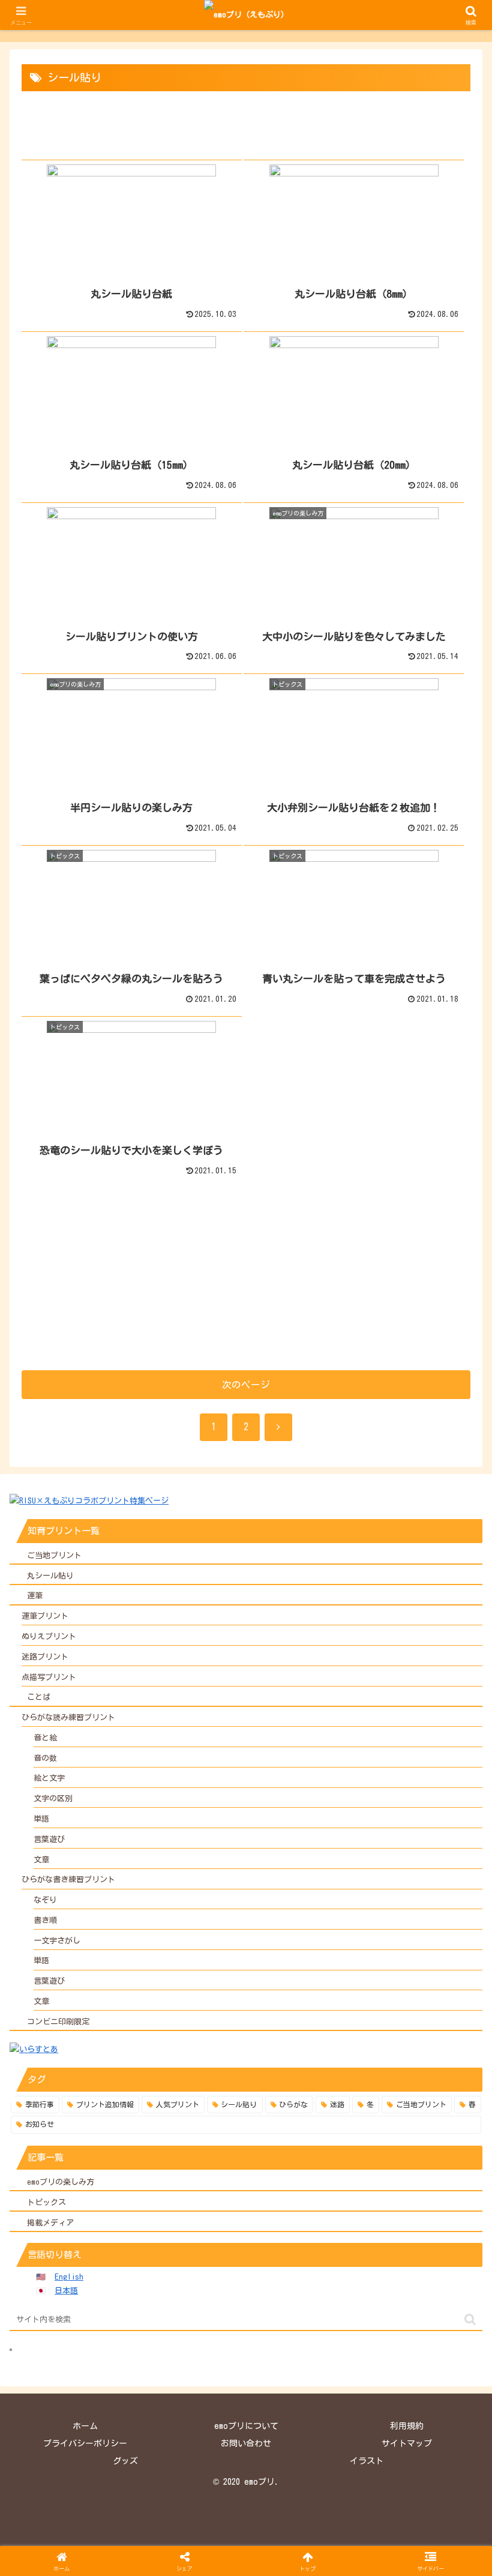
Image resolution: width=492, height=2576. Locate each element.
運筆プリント (45, 1616)
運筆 (35, 1596)
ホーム (85, 2426)
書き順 (45, 1920)
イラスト (367, 2461)
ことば (39, 1697)
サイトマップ (407, 2443)
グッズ (125, 2461)
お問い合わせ (246, 2443)
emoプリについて (246, 2426)
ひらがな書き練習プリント (68, 1879)
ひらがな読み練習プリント (68, 1717)
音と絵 (45, 1738)
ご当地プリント (54, 1555)
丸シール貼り (50, 1576)
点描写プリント (49, 1677)
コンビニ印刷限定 (58, 2022)
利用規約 (407, 2426)
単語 (41, 1819)
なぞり (45, 1900)
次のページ (246, 1385)
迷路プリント (45, 1657)
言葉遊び (49, 1839)
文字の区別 (53, 1798)
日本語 (66, 2291)
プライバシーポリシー (85, 2443)
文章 (41, 1860)
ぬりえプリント (49, 1636)
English (69, 2277)
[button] (470, 2319)
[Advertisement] (246, 1272)
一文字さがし (57, 1941)
